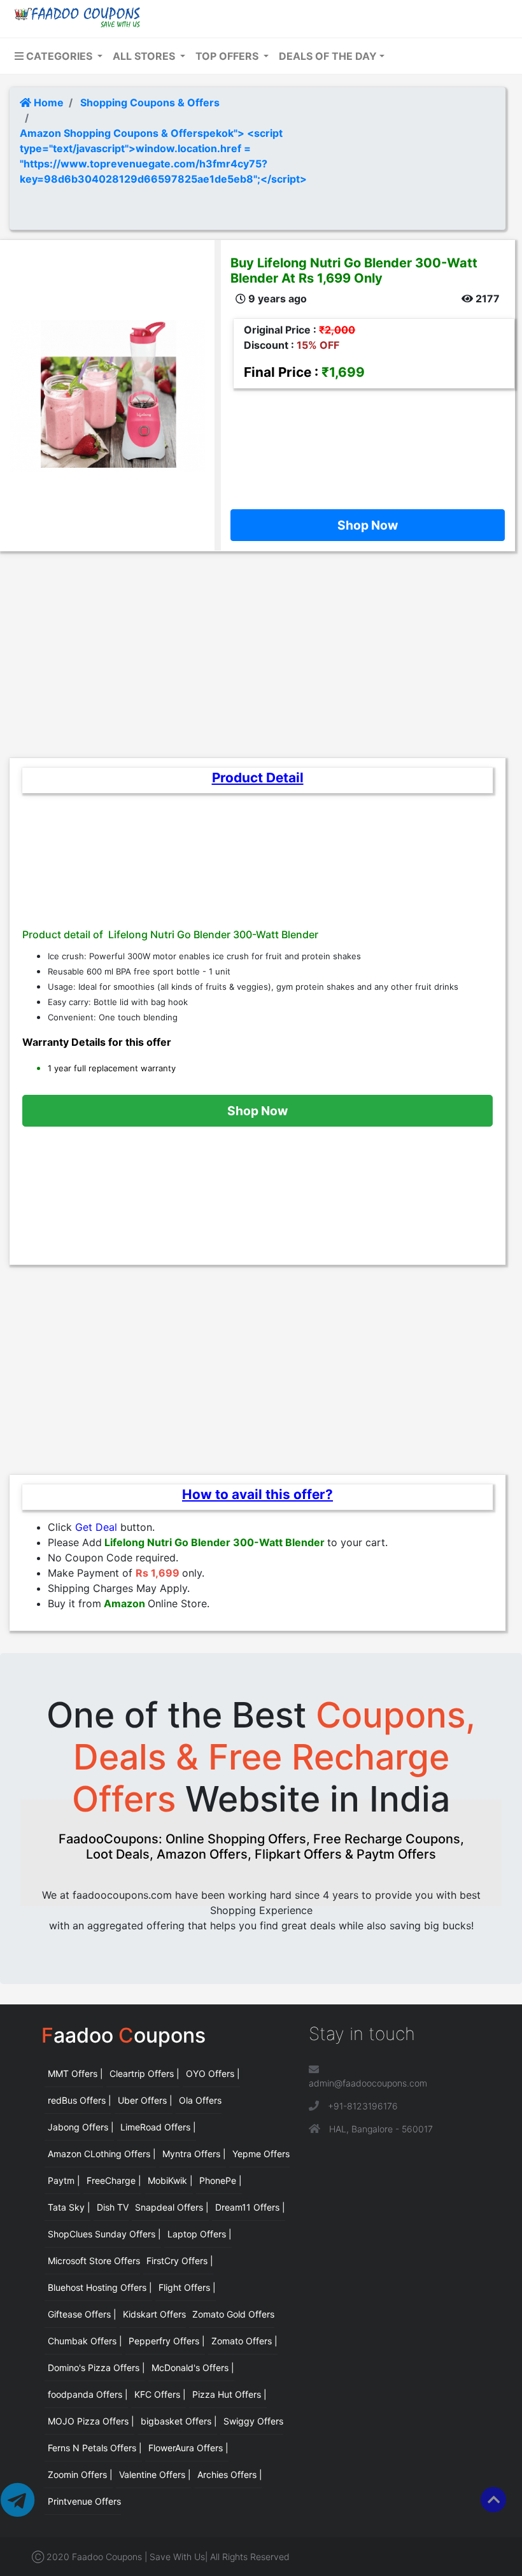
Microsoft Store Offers (94, 2261)
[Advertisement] (368, 446)
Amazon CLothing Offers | (102, 2154)
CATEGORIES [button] (59, 56)
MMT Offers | (75, 2073)
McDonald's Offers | (193, 2368)
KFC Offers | (160, 2394)
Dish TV (113, 2207)
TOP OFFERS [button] (228, 56)
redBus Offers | (80, 2100)
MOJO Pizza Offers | (91, 2421)
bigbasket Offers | (179, 2421)
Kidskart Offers (154, 2314)
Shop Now (368, 525)
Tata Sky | (69, 2207)
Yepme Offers (261, 2154)
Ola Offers (200, 2100)
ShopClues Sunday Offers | (104, 2234)
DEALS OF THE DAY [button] (328, 56)
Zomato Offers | (244, 2341)
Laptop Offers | (200, 2234)
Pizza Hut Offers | (229, 2394)
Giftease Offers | (82, 2314)
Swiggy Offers (253, 2421)
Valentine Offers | (155, 2474)
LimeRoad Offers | (158, 2127)
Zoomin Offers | (80, 2474)
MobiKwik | (170, 2180)
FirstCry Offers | (180, 2261)
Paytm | (64, 2180)
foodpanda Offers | (88, 2394)
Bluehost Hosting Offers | (100, 2287)
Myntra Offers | (194, 2154)
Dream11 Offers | (250, 2207)
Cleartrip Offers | (145, 2073)
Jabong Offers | (81, 2127)
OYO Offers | (213, 2073)
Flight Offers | (187, 2287)
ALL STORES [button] (145, 56)
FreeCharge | (114, 2180)
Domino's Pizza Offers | (96, 2368)
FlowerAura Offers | (188, 2448)
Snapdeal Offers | (172, 2207)
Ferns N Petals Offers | (95, 2448)
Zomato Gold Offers (233, 2314)
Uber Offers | (145, 2100)
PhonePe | (221, 2180)
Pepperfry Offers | (167, 2341)
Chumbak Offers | (85, 2341)
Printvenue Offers (84, 2501)
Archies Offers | (230, 2474)
